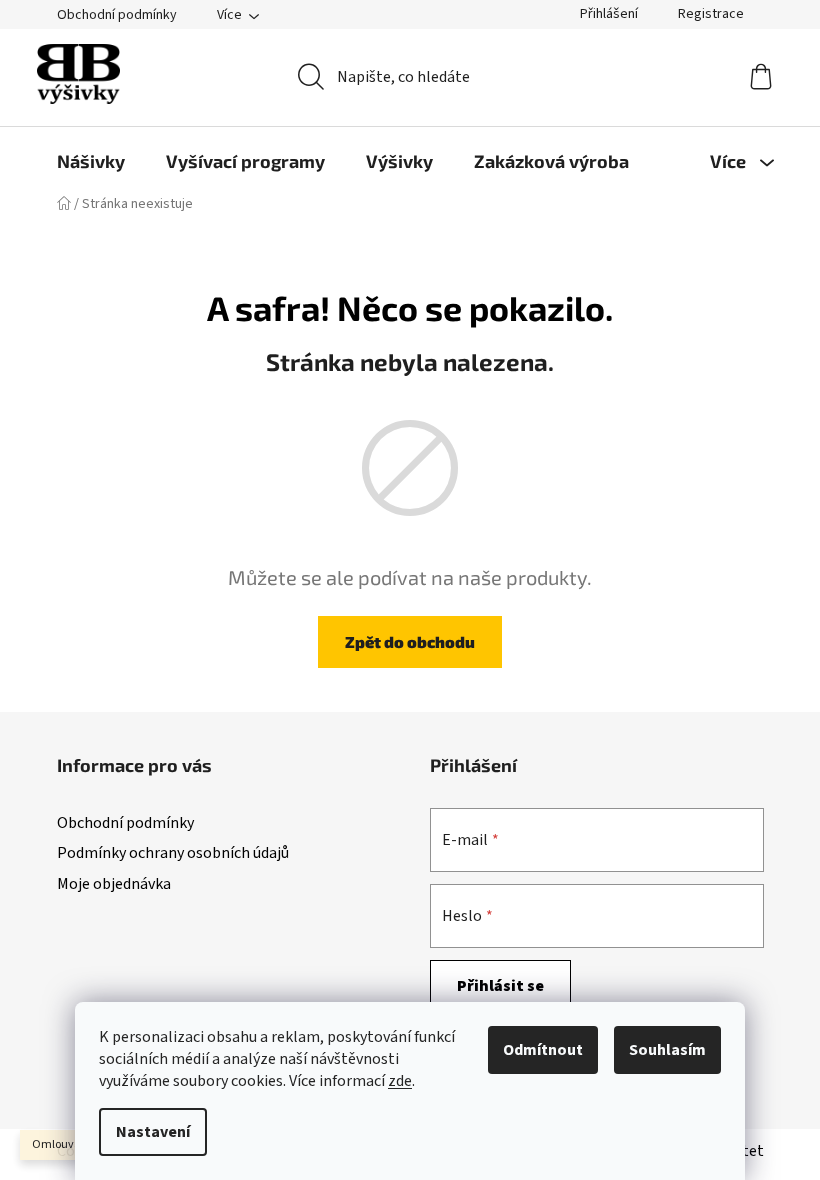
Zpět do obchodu (410, 641)
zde (400, 1081)
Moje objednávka (114, 884)
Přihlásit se (500, 986)
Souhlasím (667, 1050)
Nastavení (153, 1132)
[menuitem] (91, 161)
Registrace (711, 14)
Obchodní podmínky (117, 15)
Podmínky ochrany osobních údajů (173, 853)
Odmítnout (543, 1050)
